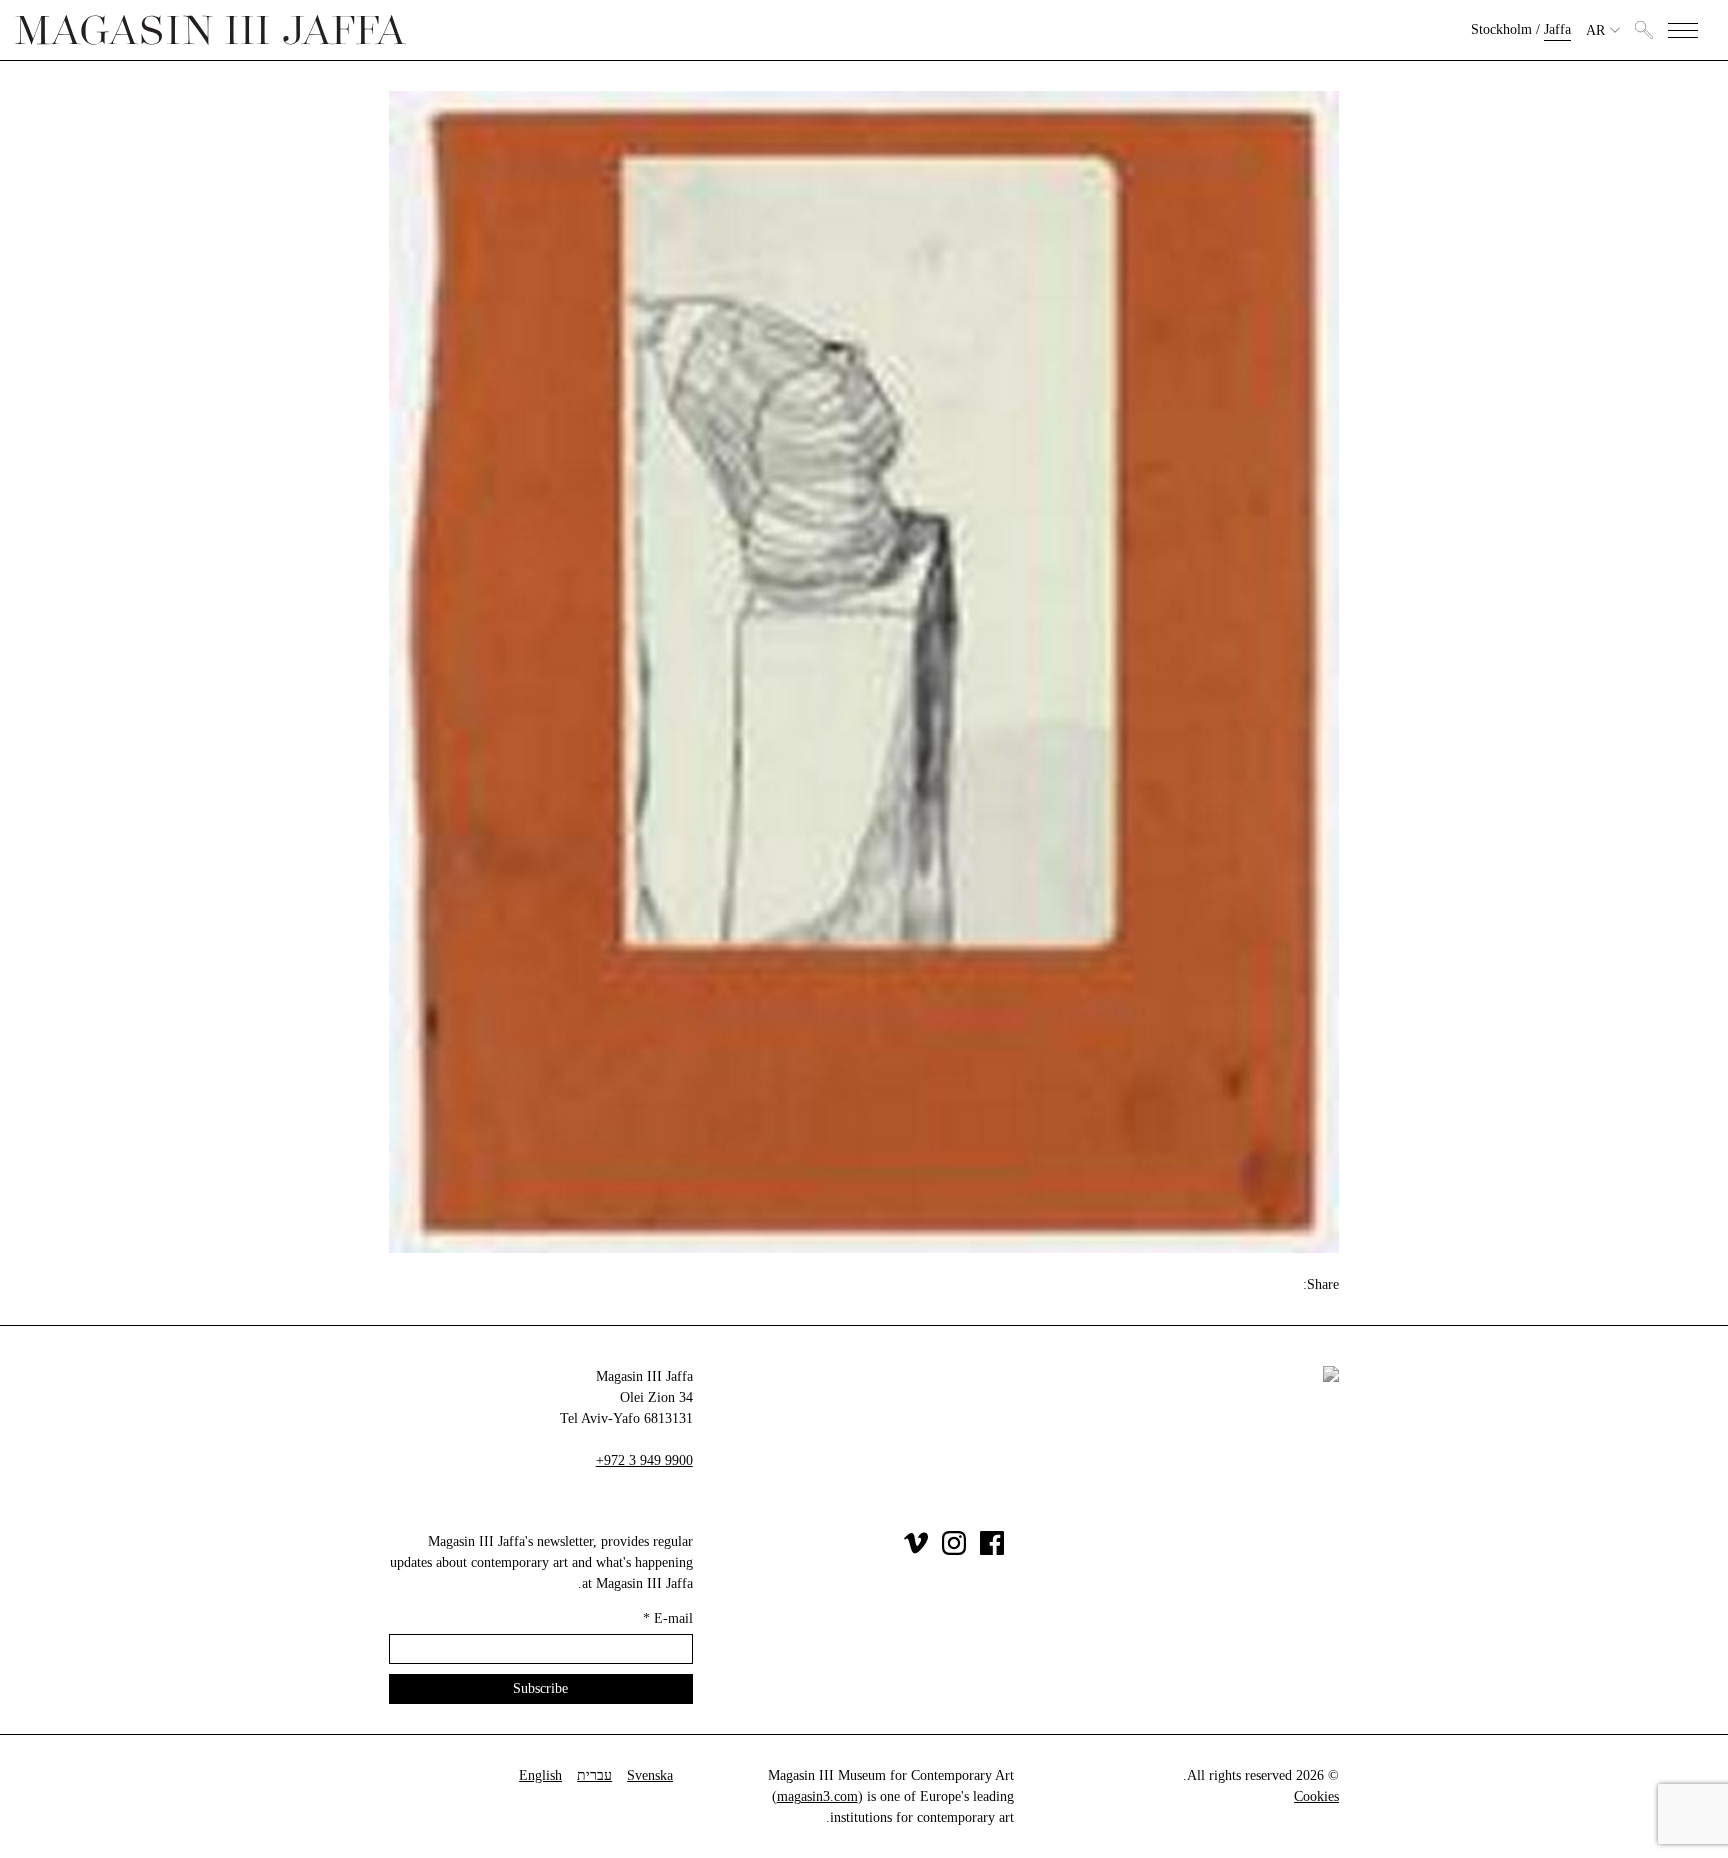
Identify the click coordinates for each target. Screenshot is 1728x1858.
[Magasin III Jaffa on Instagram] (954, 1550)
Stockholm (1501, 29)
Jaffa (1557, 29)
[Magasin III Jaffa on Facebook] (992, 1550)
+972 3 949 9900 (644, 1460)
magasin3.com (817, 1796)
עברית (594, 1775)
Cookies (1316, 1796)
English (540, 1775)
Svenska (650, 1775)
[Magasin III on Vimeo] (916, 1550)
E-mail (668, 1618)
